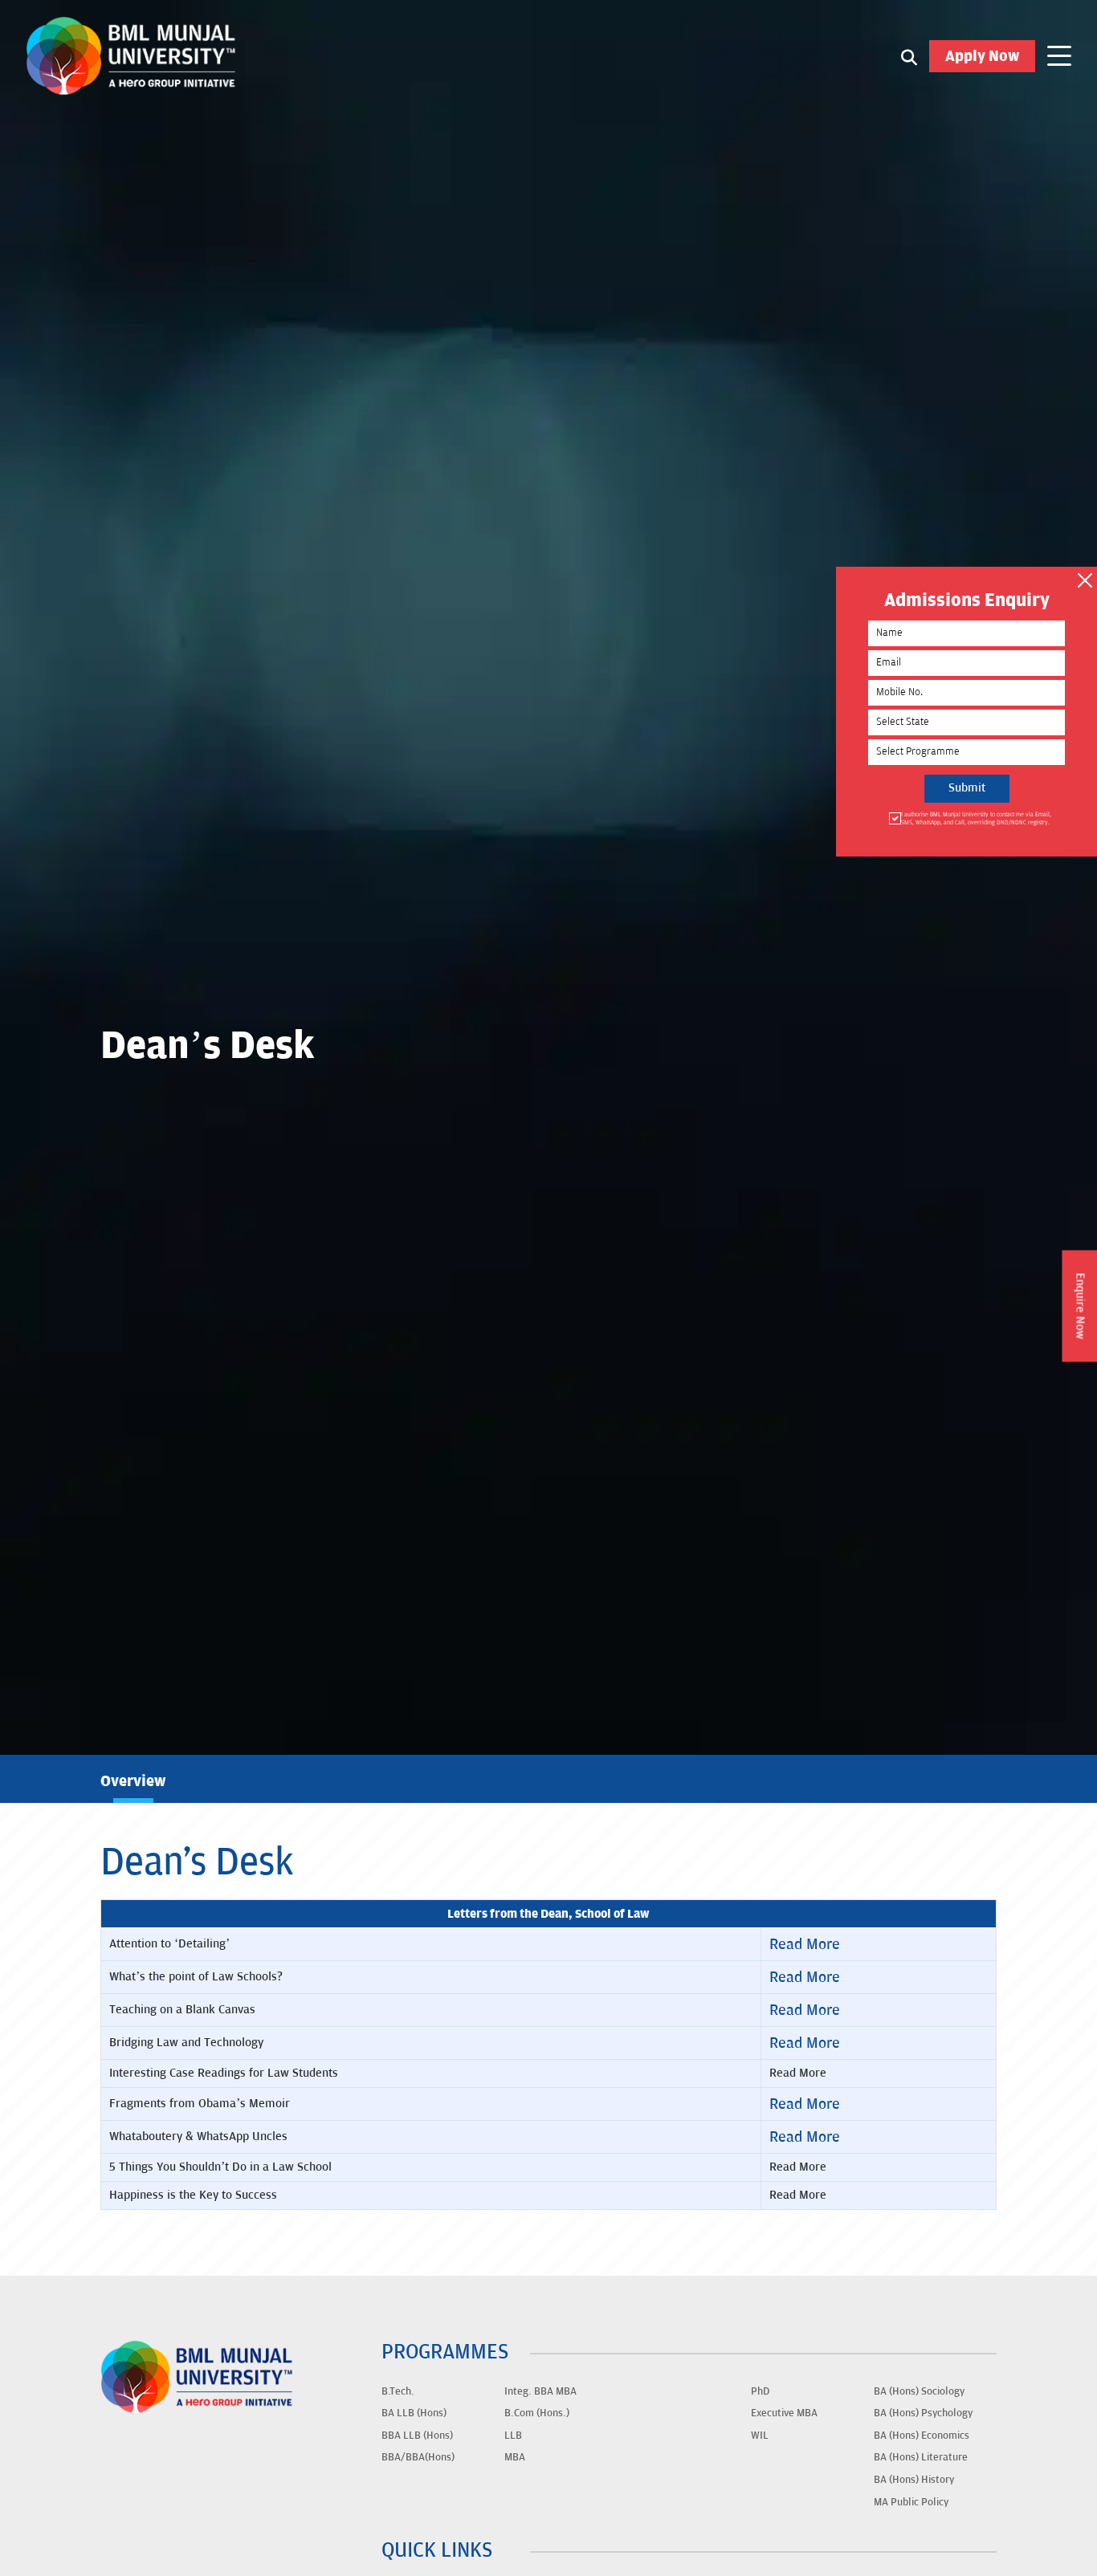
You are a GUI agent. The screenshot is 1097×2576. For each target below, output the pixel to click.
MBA (515, 2457)
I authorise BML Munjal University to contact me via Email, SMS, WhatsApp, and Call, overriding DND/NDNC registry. (976, 818)
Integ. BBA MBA (540, 2391)
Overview (133, 1781)
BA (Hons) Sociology (919, 2391)
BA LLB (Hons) (414, 2413)
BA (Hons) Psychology (923, 2413)
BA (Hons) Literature (921, 2457)
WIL (760, 2436)
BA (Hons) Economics (922, 2436)
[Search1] (909, 56)
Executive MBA (784, 2413)
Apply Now (982, 56)
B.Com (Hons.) (537, 2413)
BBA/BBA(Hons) (418, 2457)
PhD (760, 2391)
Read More (805, 1944)
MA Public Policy (911, 2502)
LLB (513, 2436)
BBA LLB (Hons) (417, 2436)
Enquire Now (1080, 1306)
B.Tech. (398, 2391)
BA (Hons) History (914, 2480)
